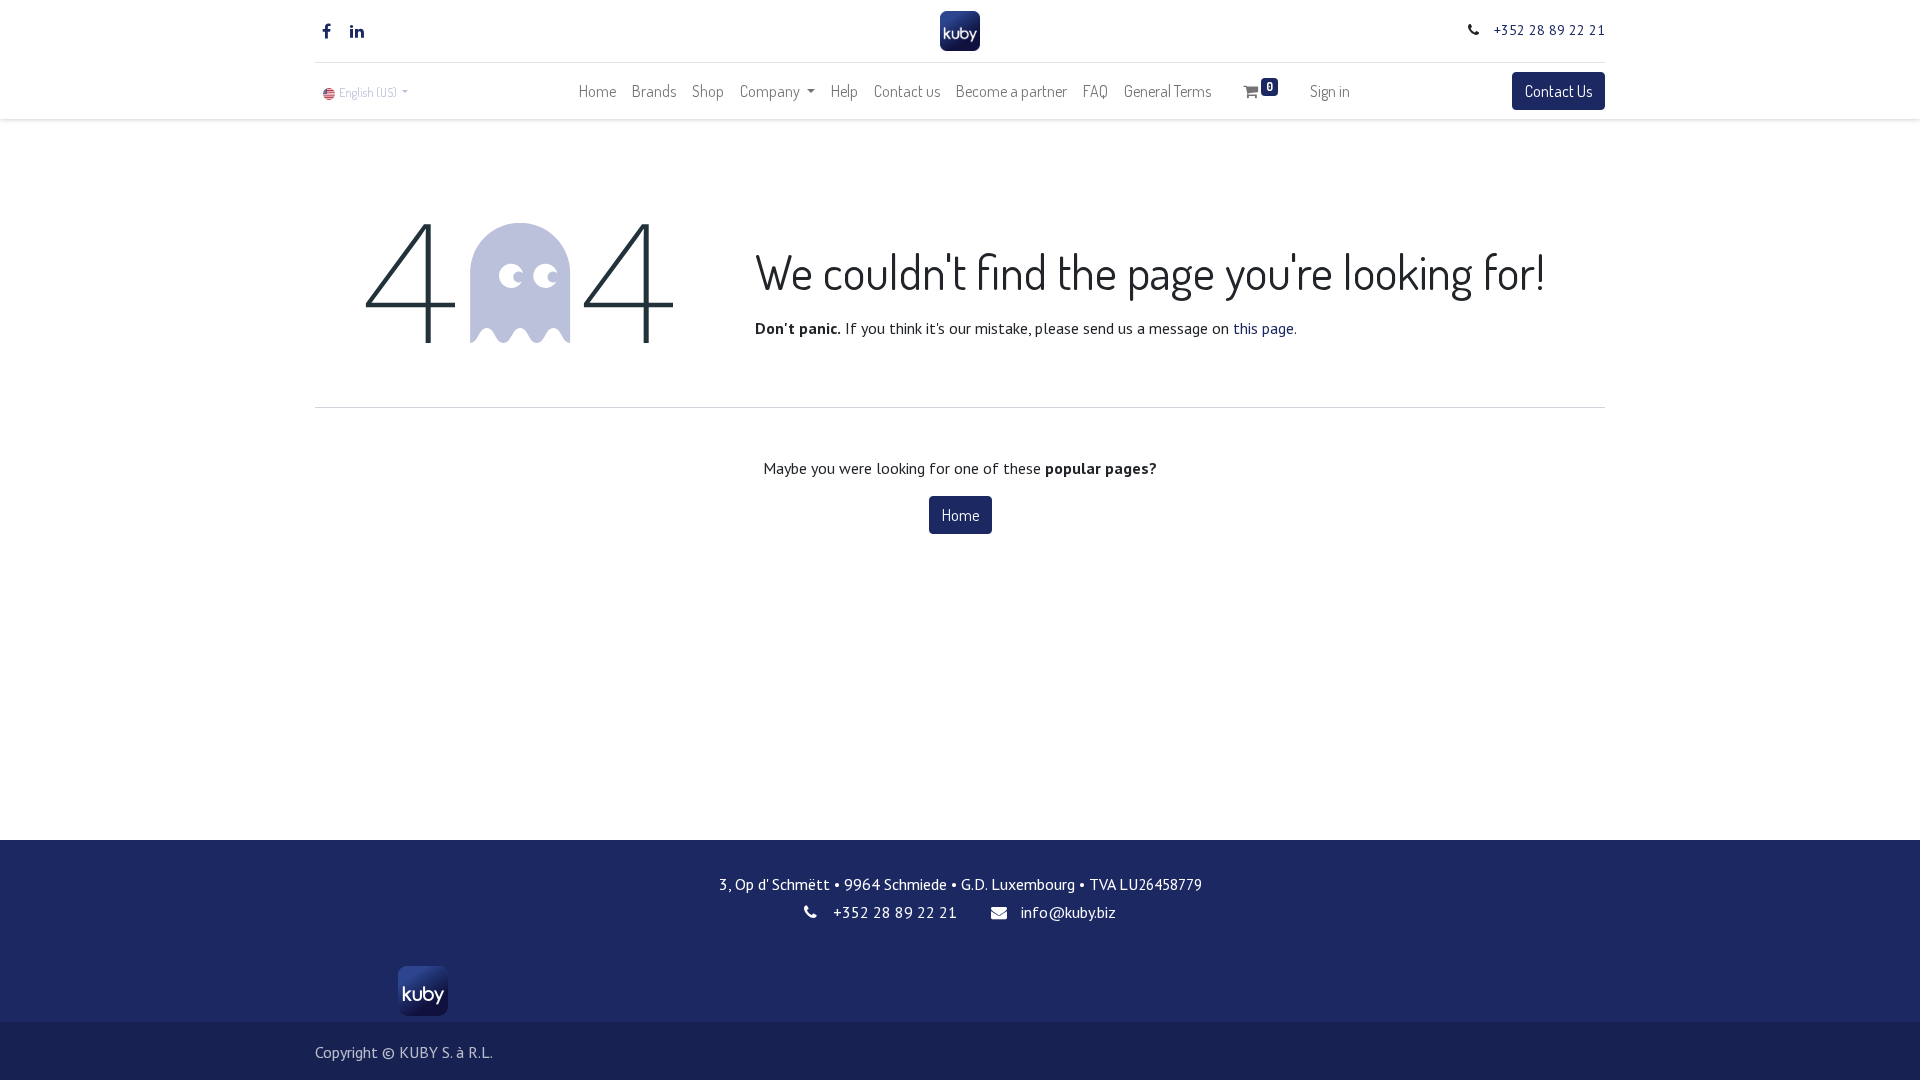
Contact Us (1558, 91)
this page (1263, 328)
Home (960, 515)
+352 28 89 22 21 (1549, 30)
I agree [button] (1575, 1048)
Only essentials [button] (1498, 1048)
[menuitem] (597, 91)
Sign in (1330, 91)
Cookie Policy (832, 1047)
